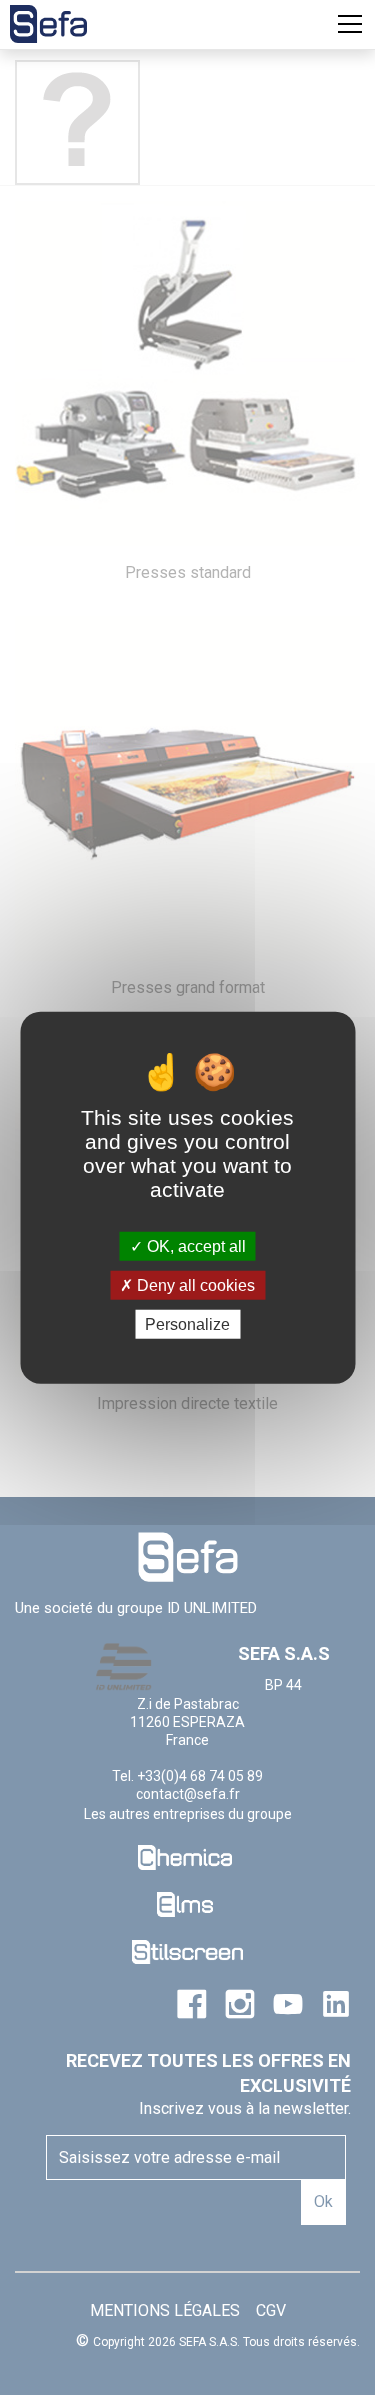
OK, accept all (194, 1245)
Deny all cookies (194, 1284)
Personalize (187, 1324)
